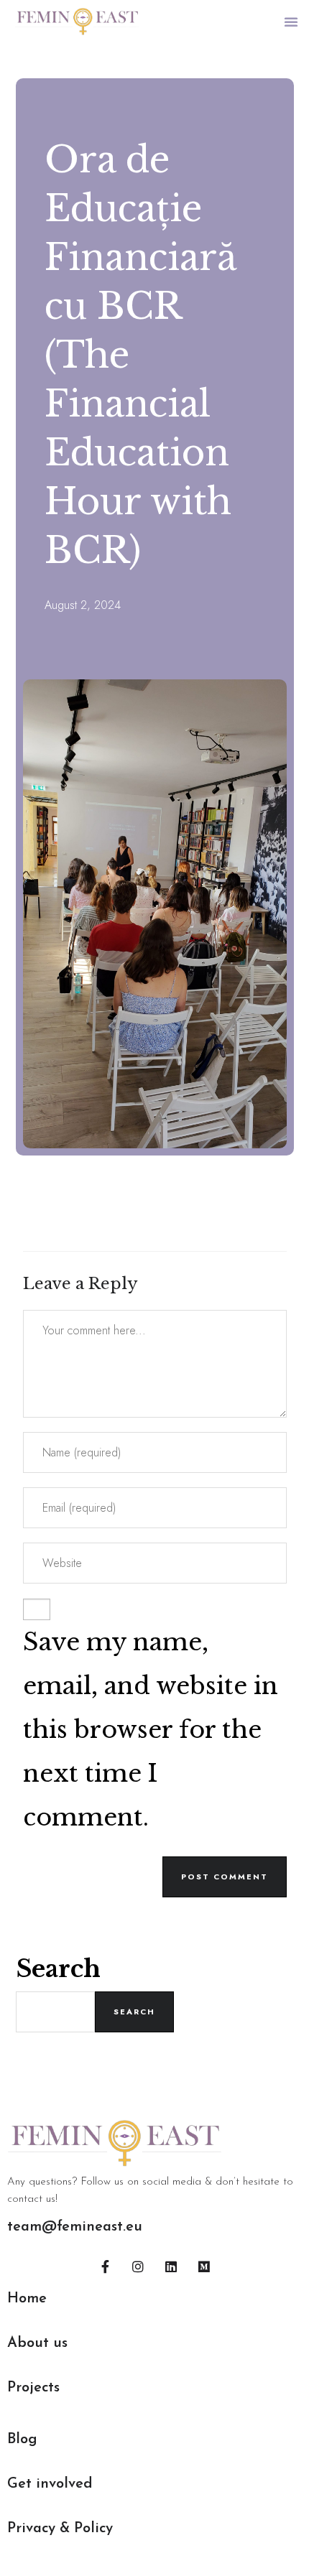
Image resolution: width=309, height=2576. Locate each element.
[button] (291, 22)
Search (58, 1969)
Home (27, 2299)
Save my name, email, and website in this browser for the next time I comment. (151, 1730)
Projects (33, 2388)
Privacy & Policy (60, 2529)
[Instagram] (138, 2266)
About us (37, 2343)
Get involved (50, 2484)
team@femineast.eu (75, 2227)
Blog (22, 2440)
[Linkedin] (171, 2266)
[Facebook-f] (105, 2266)
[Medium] (204, 2266)
